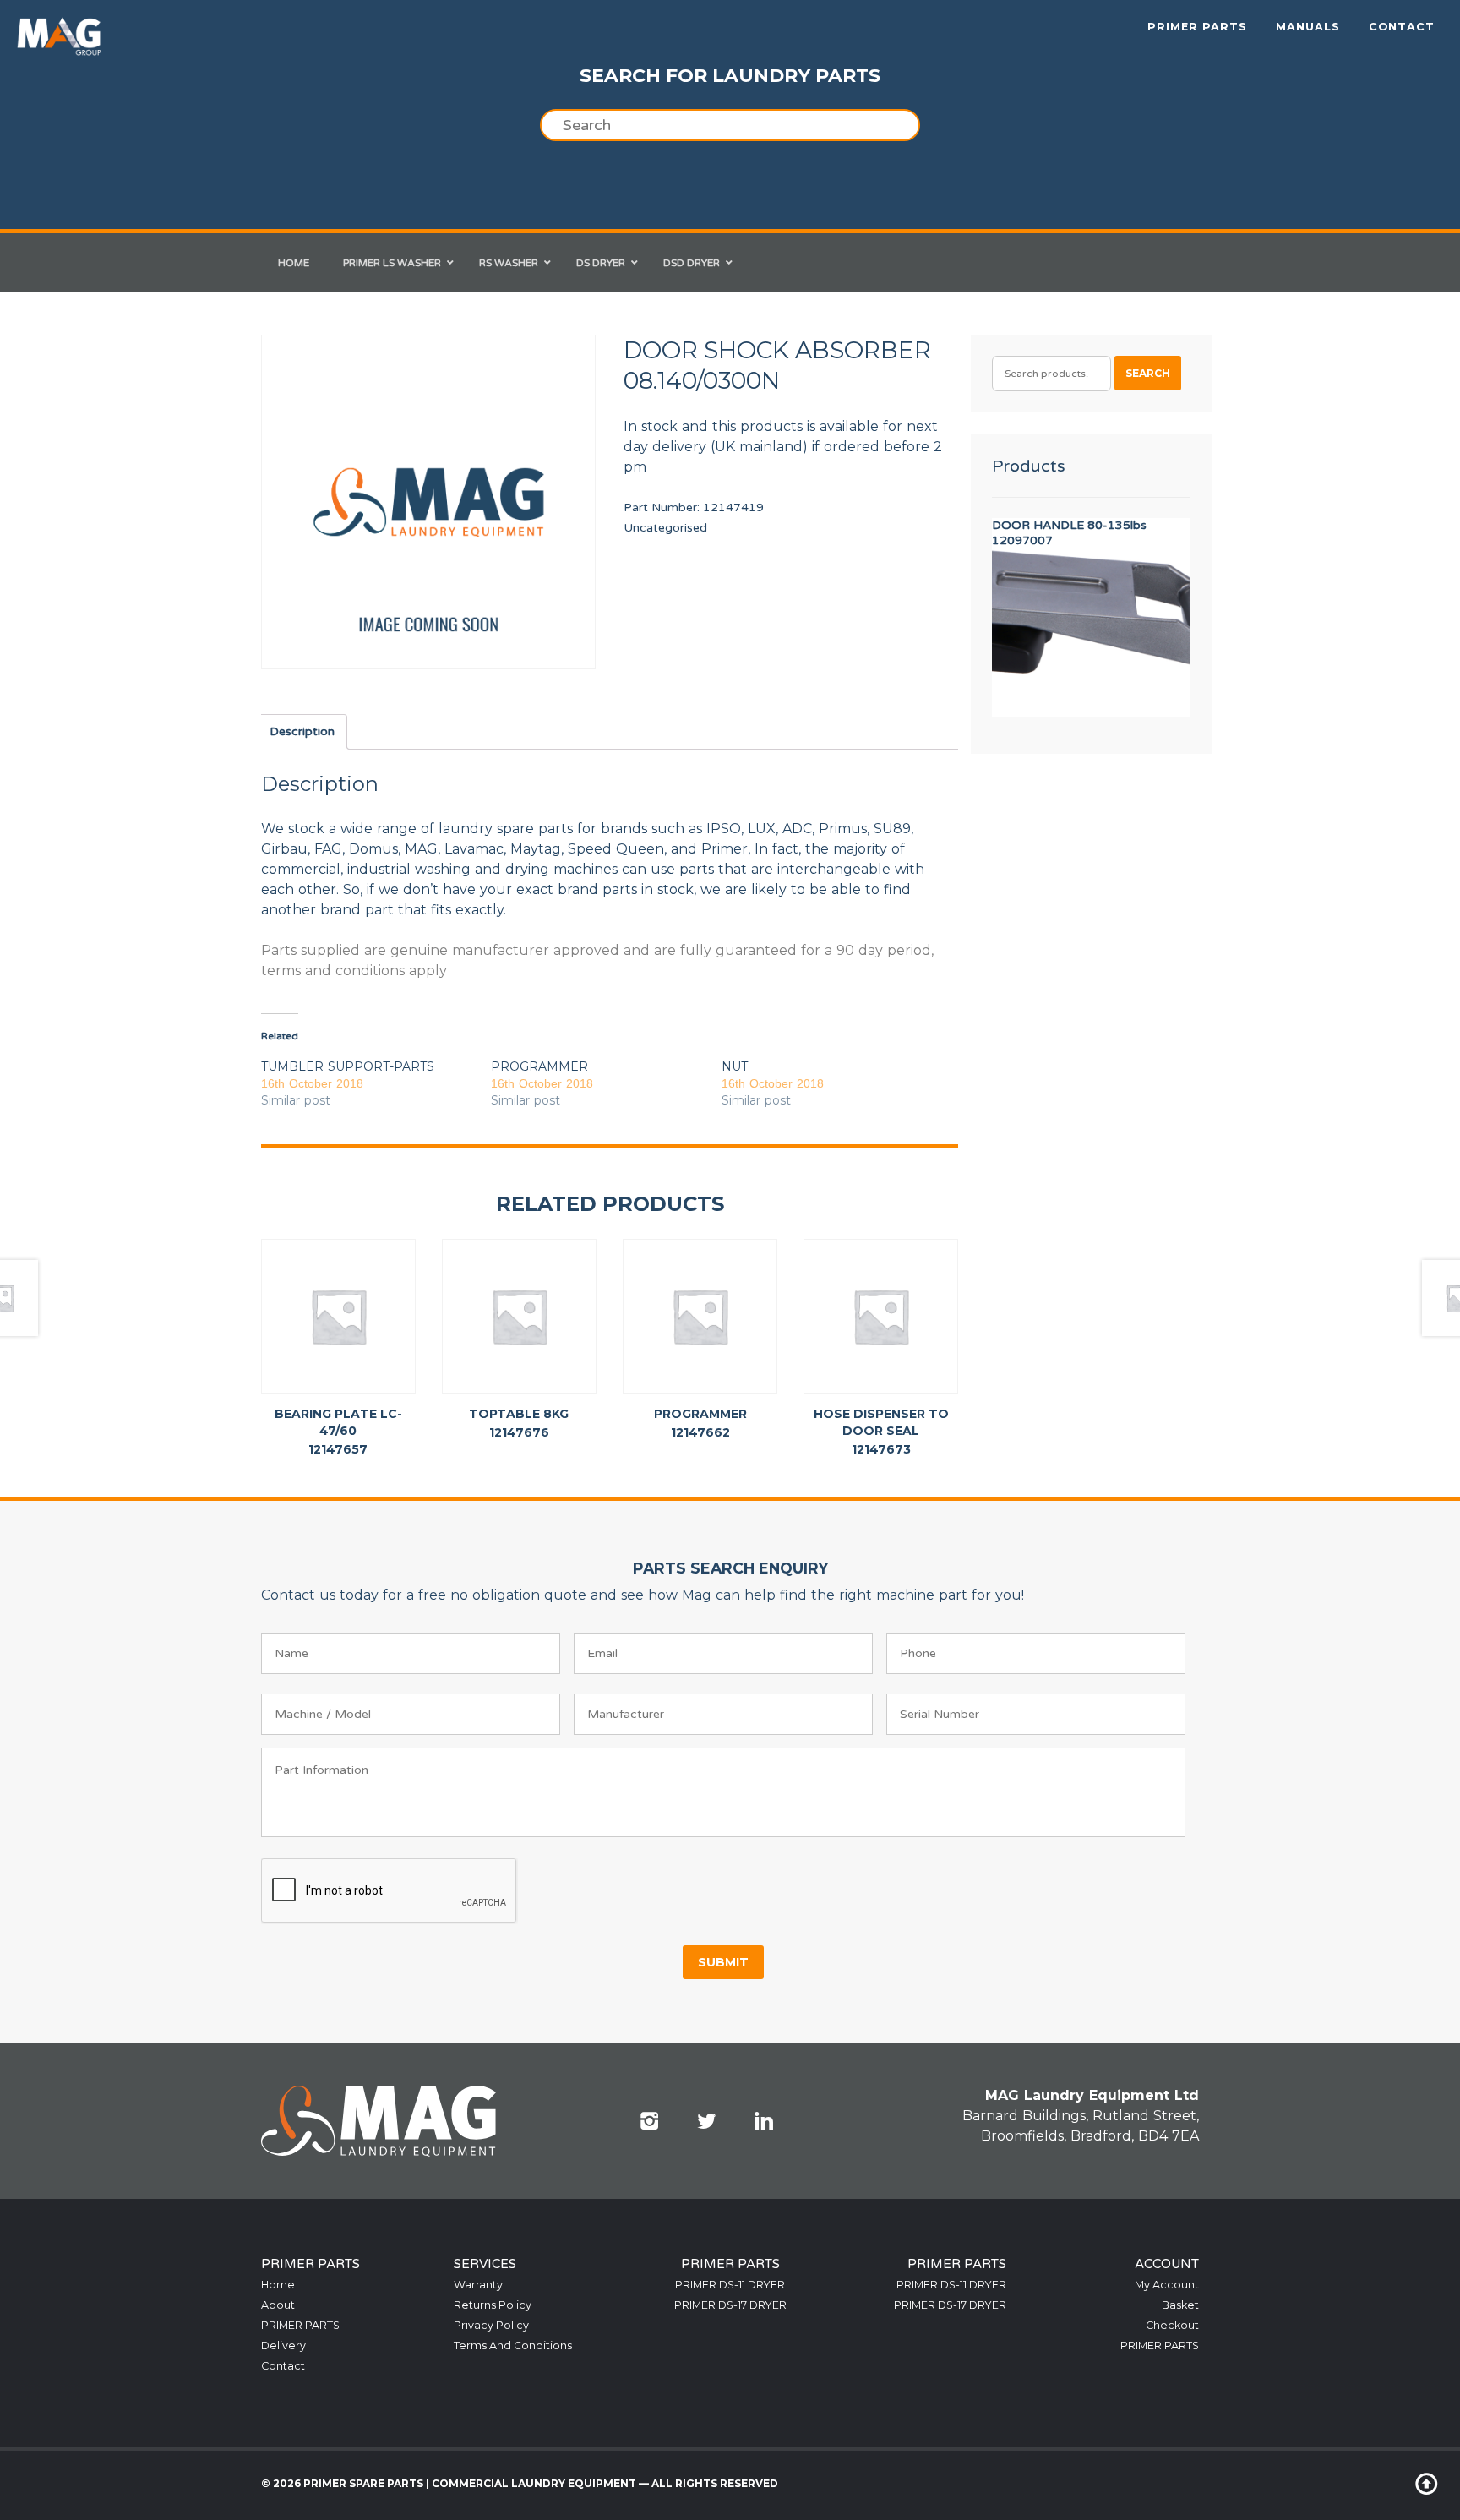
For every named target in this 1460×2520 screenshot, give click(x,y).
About (278, 2305)
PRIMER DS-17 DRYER (730, 2305)
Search (1148, 373)
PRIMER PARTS (1197, 27)
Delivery (283, 2345)
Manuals (1308, 27)
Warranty (478, 2285)
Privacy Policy (491, 2325)
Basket (1180, 2305)
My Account (1167, 2285)
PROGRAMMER (539, 1066)
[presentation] (390, 1891)
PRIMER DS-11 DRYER (730, 2285)
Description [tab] (302, 731)
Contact (1402, 27)
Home (278, 2285)
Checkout (1172, 2325)
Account (1167, 2264)
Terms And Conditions (513, 2345)
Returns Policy (493, 2305)
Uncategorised (665, 528)
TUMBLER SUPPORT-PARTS (348, 1066)
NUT (735, 1066)
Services (485, 2264)
